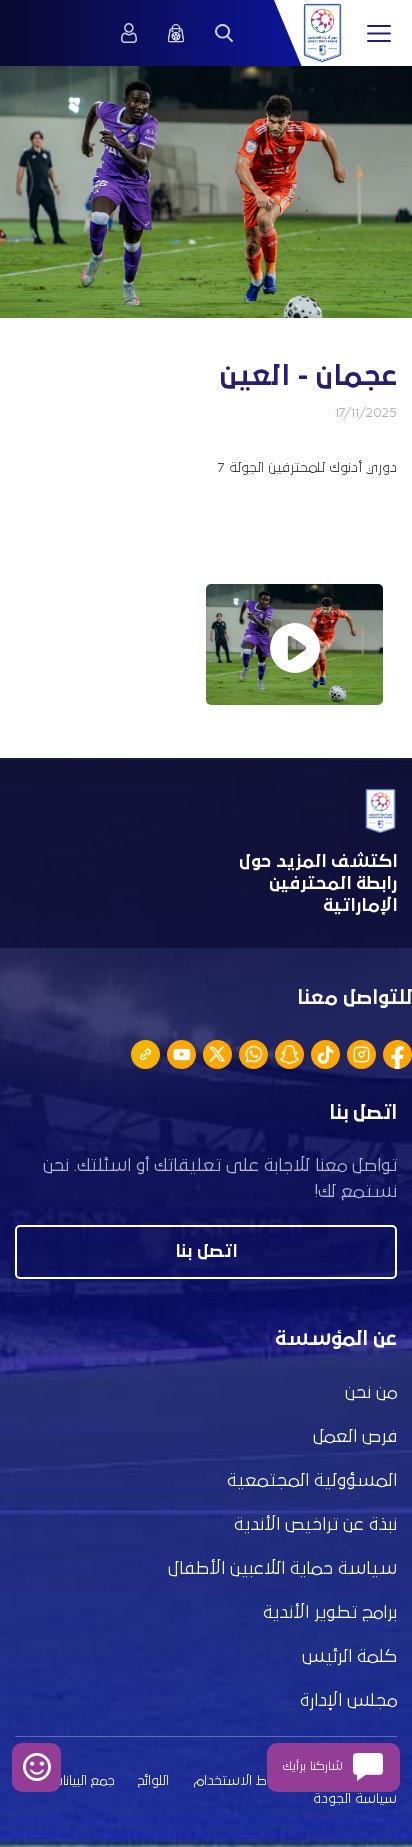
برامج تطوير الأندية (330, 1613)
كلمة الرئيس (349, 1657)
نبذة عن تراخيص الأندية (315, 1525)
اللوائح (153, 1781)
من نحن (371, 1393)
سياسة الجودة (355, 1799)
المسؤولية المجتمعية (312, 1481)
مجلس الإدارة (348, 1701)
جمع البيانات (83, 1781)
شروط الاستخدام (243, 1781)
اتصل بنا (206, 1252)
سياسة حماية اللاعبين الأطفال (282, 1569)
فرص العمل (355, 1437)
